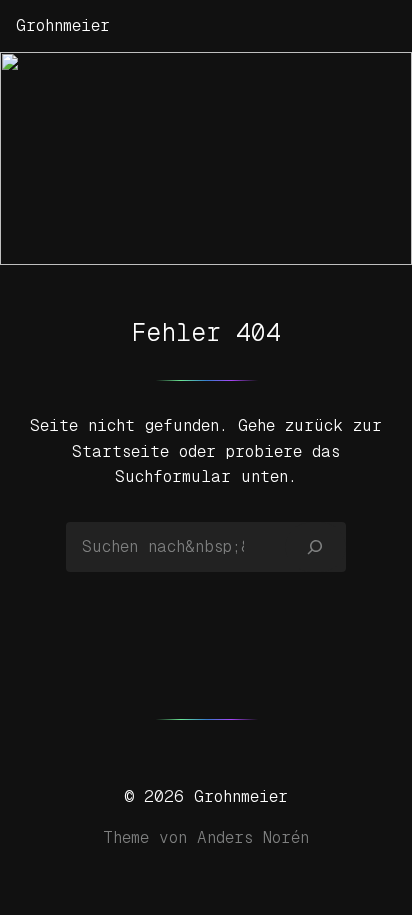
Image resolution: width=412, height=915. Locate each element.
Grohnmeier (63, 25)
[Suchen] (315, 547)
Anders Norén (253, 837)
